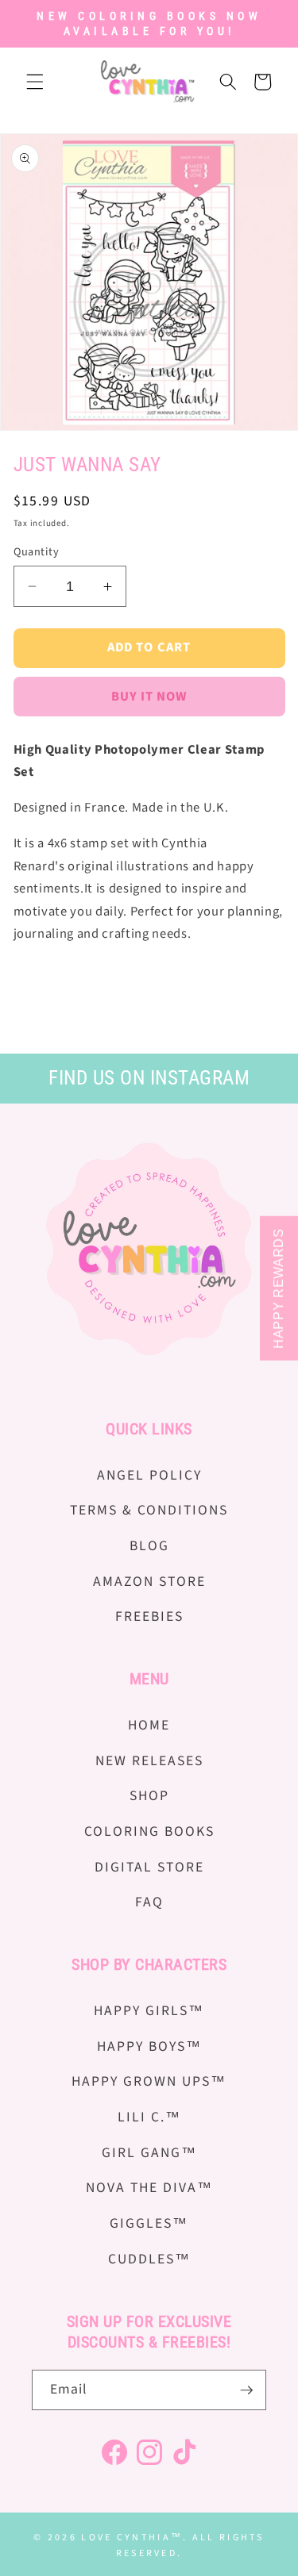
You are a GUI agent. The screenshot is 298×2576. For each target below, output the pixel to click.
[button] (35, 82)
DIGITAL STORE (149, 1867)
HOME (149, 1725)
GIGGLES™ (149, 2223)
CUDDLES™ (149, 2259)
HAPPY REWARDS (279, 1288)
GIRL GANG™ (149, 2153)
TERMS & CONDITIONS (149, 1510)
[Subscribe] (246, 2390)
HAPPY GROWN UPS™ (149, 2081)
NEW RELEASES (149, 1761)
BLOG (149, 1546)
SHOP (149, 1796)
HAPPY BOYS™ (149, 2046)
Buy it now (149, 697)
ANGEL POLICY (149, 1475)
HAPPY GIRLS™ (149, 2011)
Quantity (37, 552)
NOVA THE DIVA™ (149, 2188)
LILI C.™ (149, 2117)
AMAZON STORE (149, 1582)
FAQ (149, 1902)
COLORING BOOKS (149, 1831)
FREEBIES (149, 1616)
